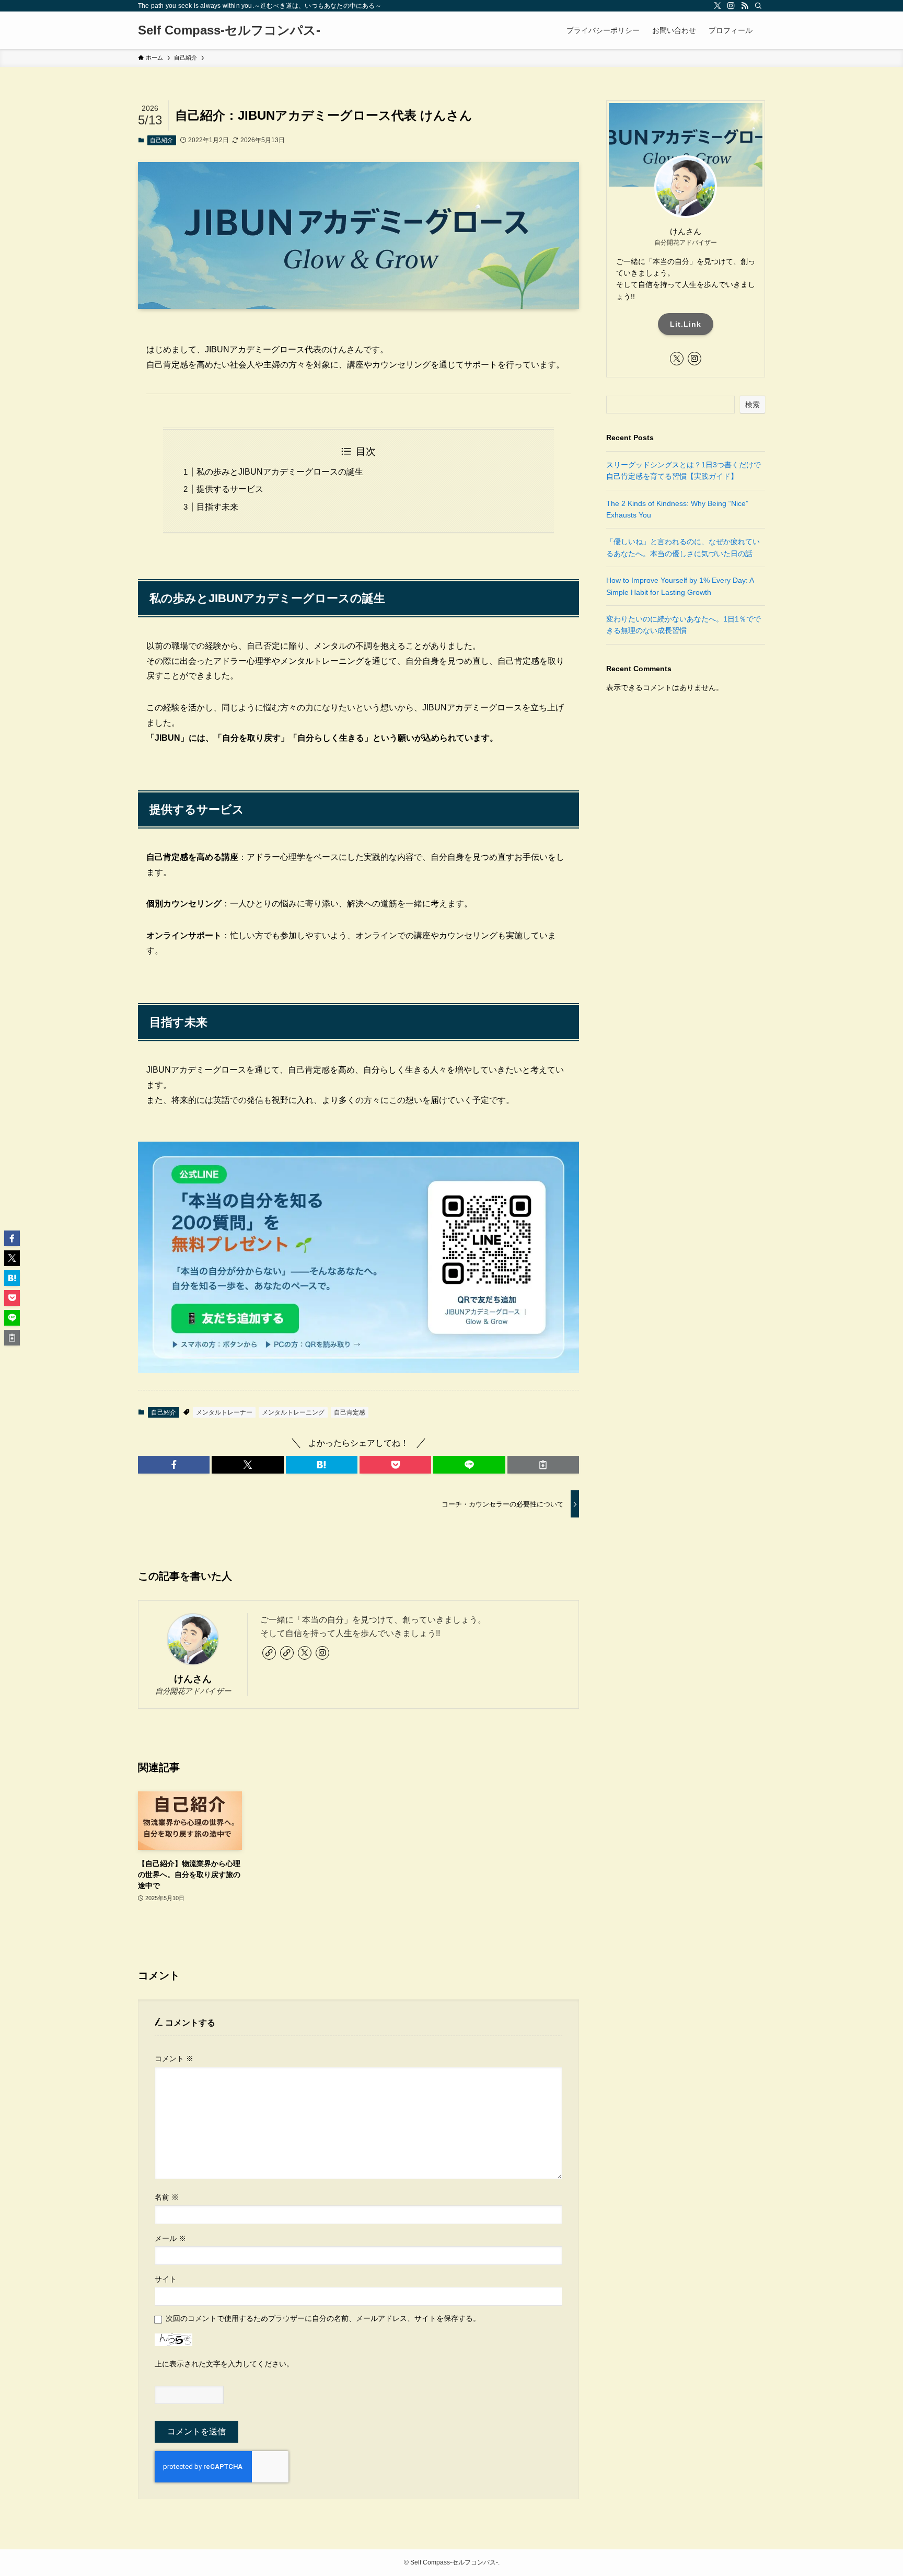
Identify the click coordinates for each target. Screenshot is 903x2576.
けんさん (193, 1679)
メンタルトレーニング (293, 1412)
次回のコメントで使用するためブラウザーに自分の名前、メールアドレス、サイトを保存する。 (323, 2318)
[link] (269, 1653)
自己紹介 (161, 140)
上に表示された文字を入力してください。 (224, 2364)
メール (170, 2238)
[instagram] (731, 6)
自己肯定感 (350, 1412)
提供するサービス (230, 489)
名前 (167, 2197)
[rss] (745, 6)
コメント (174, 2058)
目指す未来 (217, 507)
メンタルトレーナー (224, 1412)
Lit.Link (686, 324)
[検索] (758, 6)
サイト (166, 2279)
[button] (174, 1465)
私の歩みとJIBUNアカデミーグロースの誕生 (280, 472)
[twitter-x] (717, 6)
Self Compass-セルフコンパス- (229, 30)
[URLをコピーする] (543, 1465)
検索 (752, 405)
